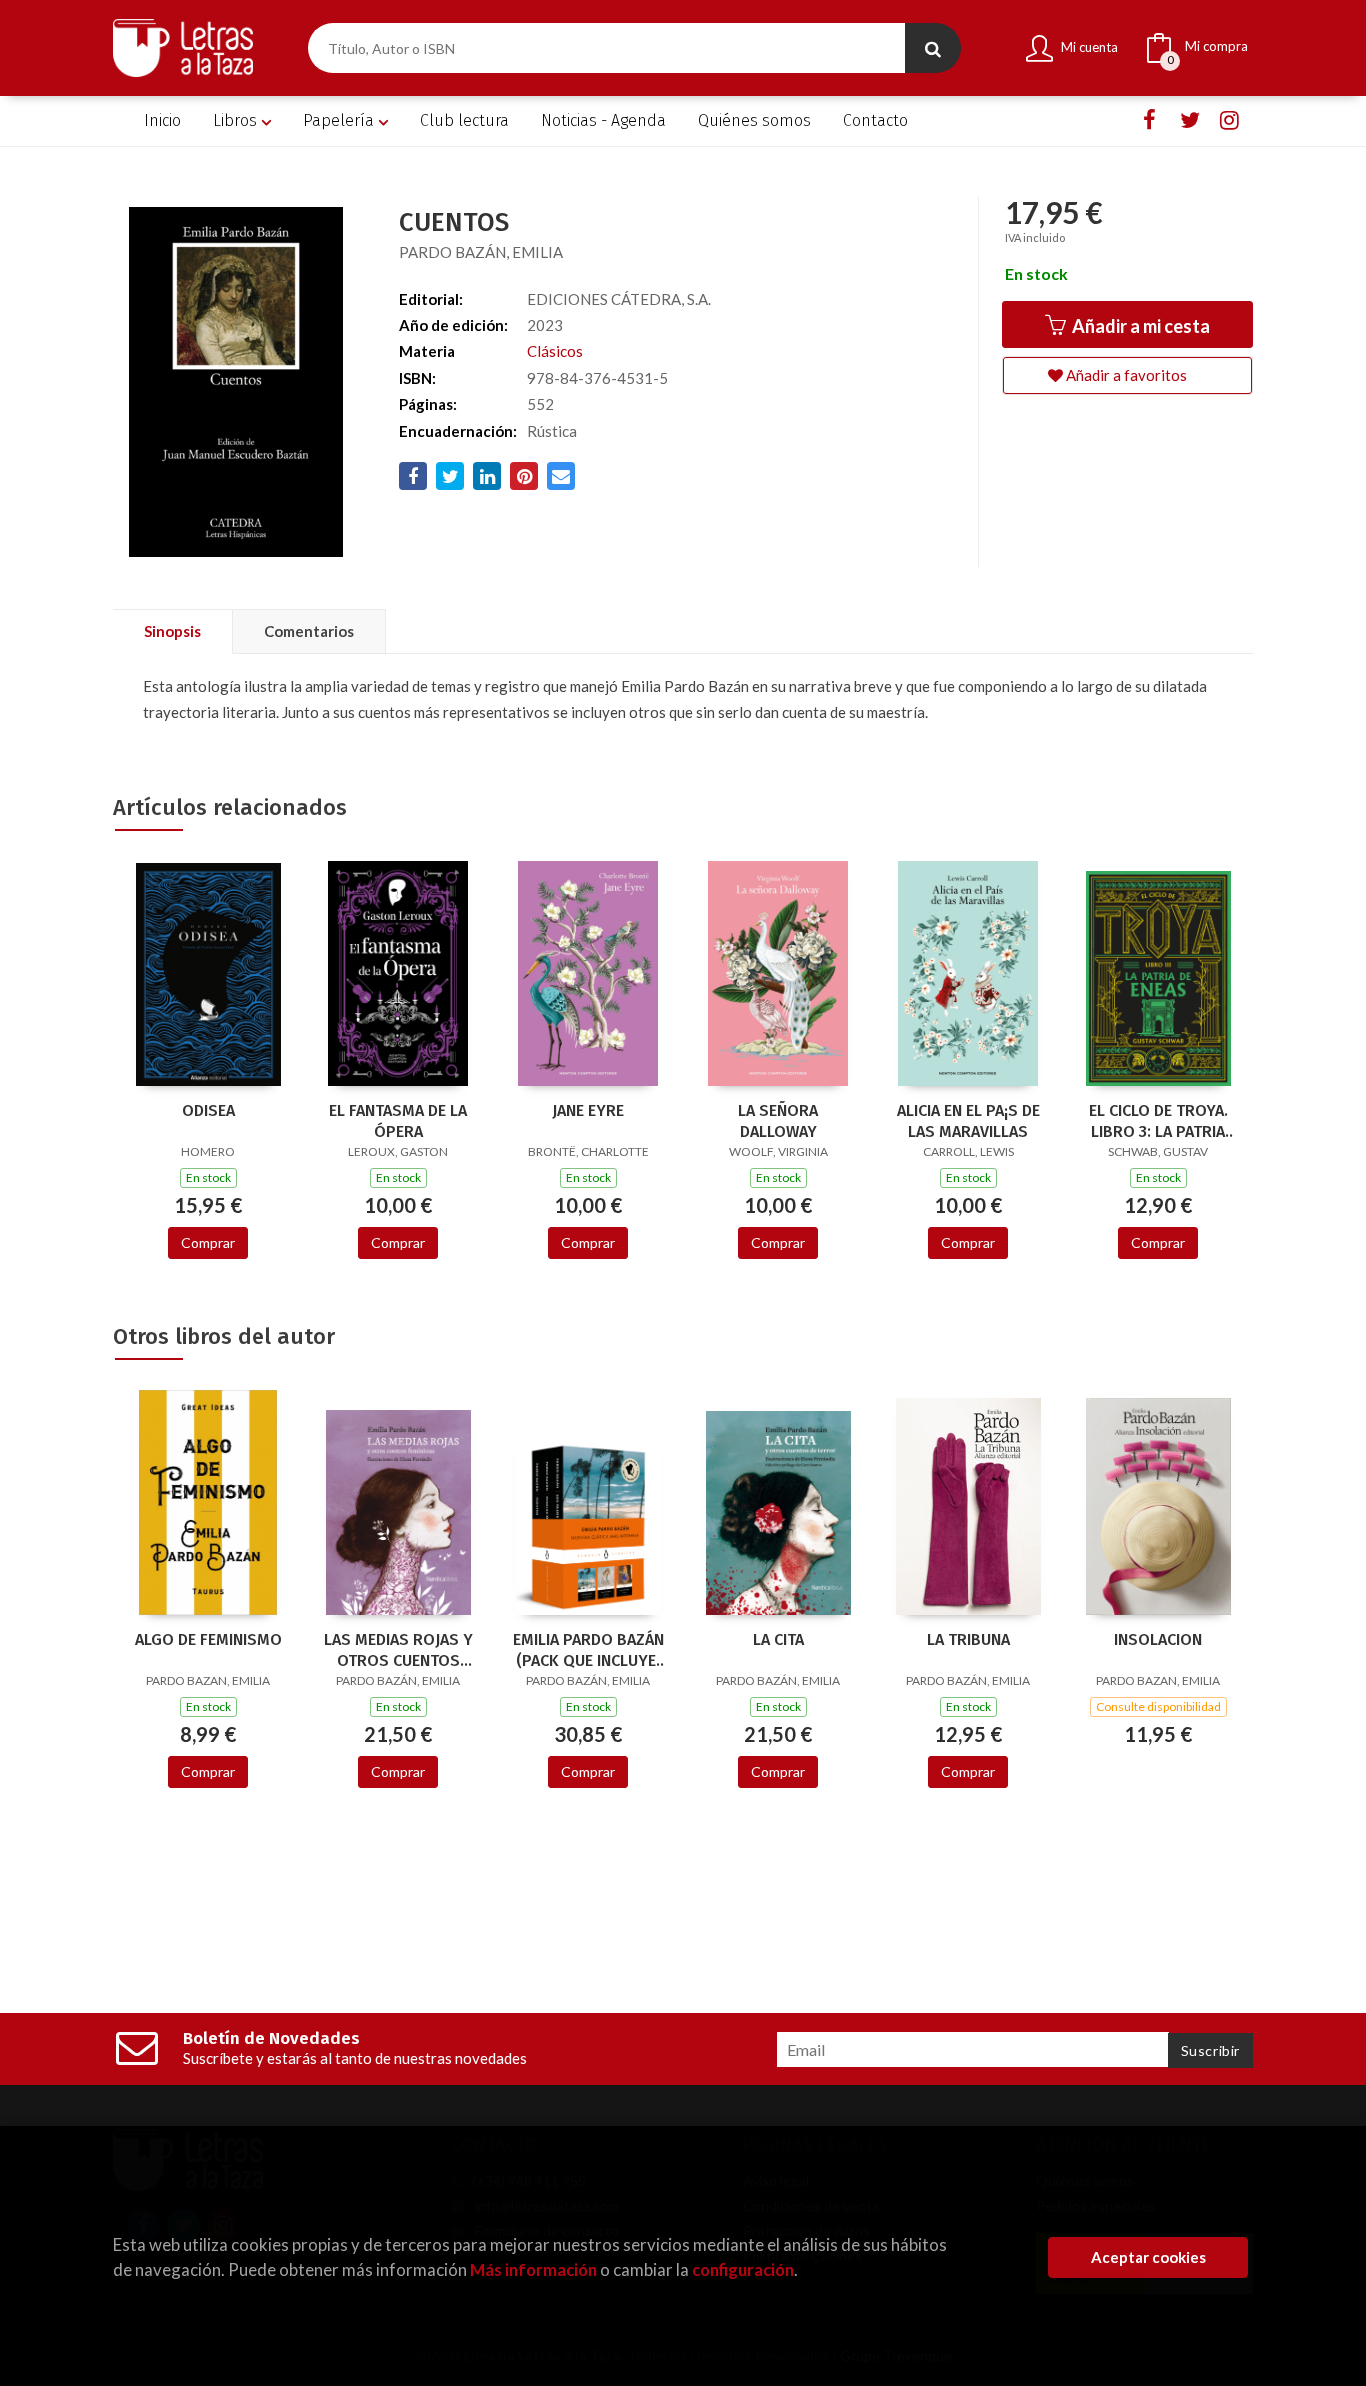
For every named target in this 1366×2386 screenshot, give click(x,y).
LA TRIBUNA (968, 1639)
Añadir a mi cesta (1139, 326)
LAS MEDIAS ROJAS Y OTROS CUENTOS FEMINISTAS (398, 1650)
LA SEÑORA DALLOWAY (778, 1121)
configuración (743, 2269)
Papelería (340, 120)
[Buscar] (933, 48)
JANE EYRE (588, 1110)
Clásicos (555, 351)
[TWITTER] (1189, 120)
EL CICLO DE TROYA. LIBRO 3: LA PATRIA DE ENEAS (1158, 1121)
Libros (237, 120)
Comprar (208, 1242)
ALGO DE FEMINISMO (208, 1639)
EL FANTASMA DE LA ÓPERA (398, 1121)
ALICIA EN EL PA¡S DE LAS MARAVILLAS (968, 1121)
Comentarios (309, 631)
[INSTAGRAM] (1229, 120)
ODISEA (208, 1110)
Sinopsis (172, 631)
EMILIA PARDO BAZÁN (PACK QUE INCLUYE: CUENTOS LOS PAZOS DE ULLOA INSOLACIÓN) (588, 1650)
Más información (533, 2269)
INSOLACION (1158, 1639)
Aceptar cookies (1148, 2257)
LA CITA (778, 1639)
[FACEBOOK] (1149, 120)
